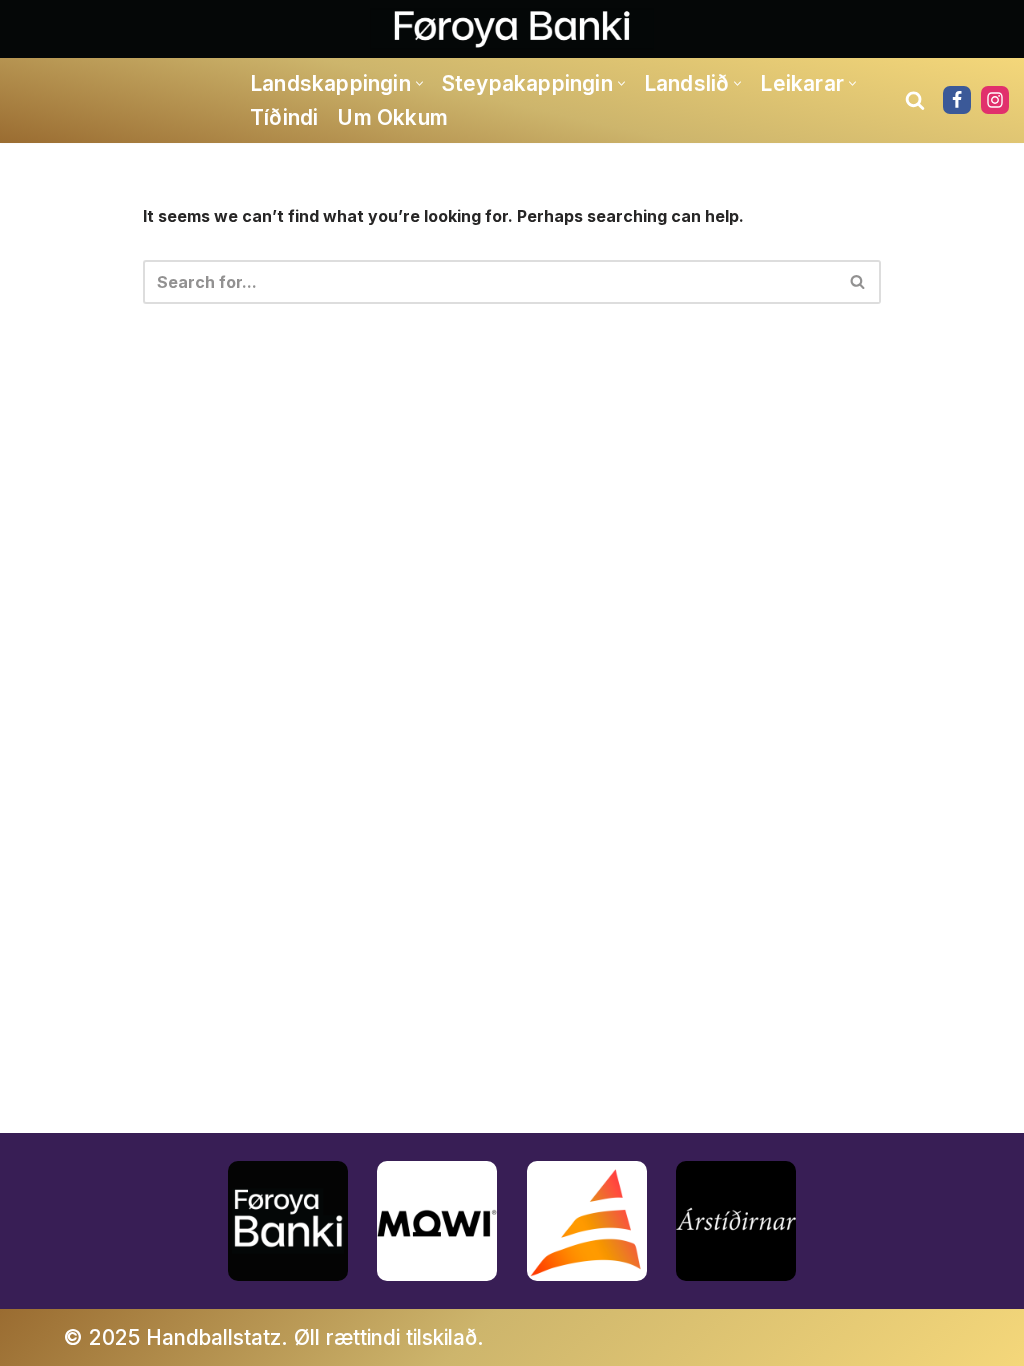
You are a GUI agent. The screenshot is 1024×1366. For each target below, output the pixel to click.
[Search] (915, 100)
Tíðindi (284, 117)
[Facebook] (957, 100)
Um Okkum (392, 117)
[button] (419, 83)
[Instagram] (995, 100)
